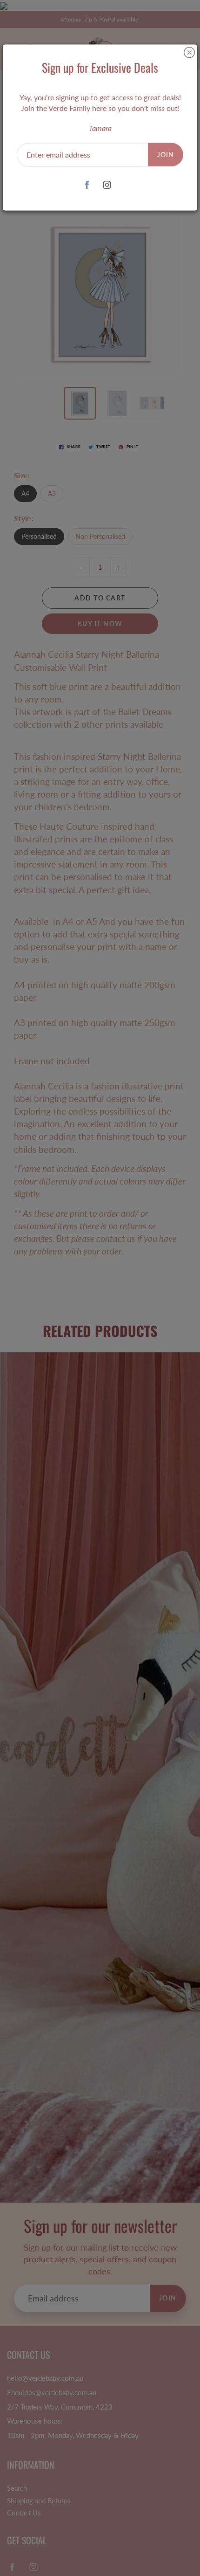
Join (166, 154)
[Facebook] (87, 185)
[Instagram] (107, 185)
